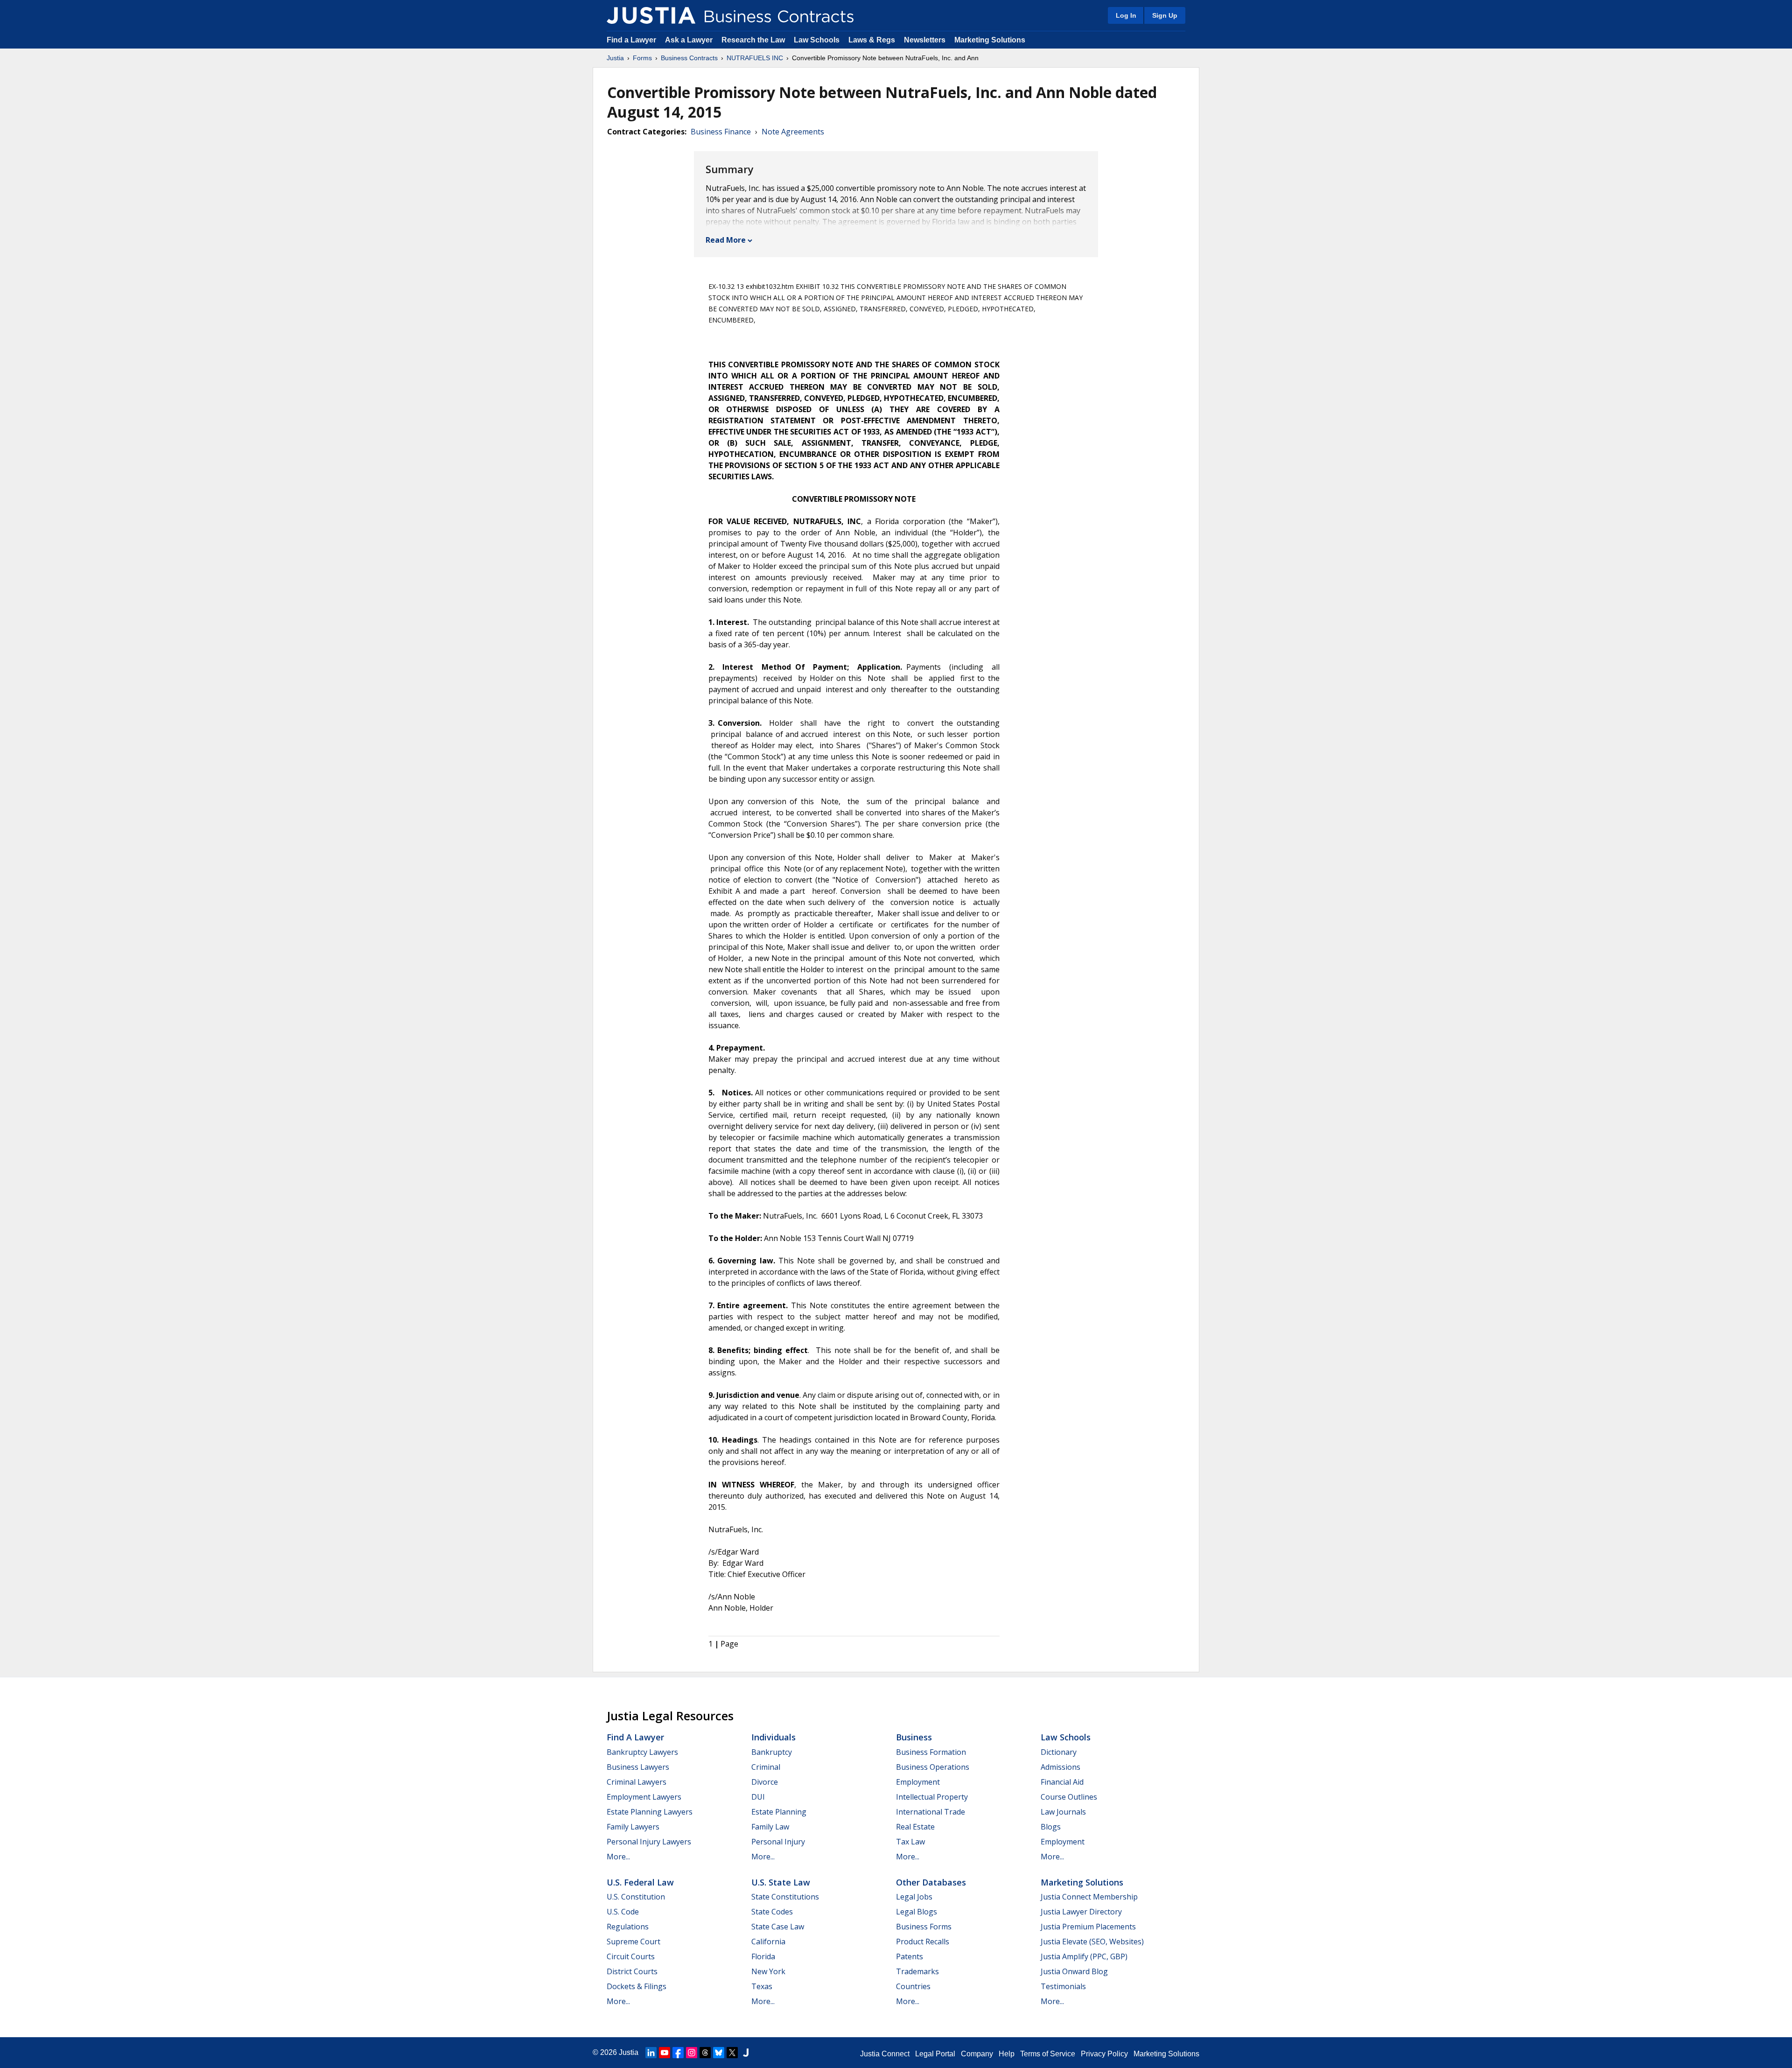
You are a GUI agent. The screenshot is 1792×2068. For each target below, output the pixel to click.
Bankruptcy (772, 1752)
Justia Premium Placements (1088, 1927)
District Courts (632, 1971)
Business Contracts (689, 58)
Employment (918, 1782)
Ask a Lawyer (690, 40)
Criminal (766, 1767)
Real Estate (915, 1827)
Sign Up (1165, 15)
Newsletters (925, 40)
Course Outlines (1069, 1797)
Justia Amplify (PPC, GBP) (1084, 1956)
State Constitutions (785, 1897)
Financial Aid (1062, 1782)
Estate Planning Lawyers (650, 1812)
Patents (910, 1956)
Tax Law (910, 1842)
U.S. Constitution (636, 1897)
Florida (763, 1956)
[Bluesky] (719, 2053)
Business (914, 1737)
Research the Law (753, 40)
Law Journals (1063, 1812)
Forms (642, 58)
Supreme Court (633, 1942)
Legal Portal (935, 2054)
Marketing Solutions (990, 40)
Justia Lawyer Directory (1081, 1912)
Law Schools (817, 40)
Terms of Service (1048, 2054)
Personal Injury (778, 1842)
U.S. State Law (781, 1882)
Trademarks (917, 1971)
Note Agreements (793, 132)
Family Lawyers (633, 1827)
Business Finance (721, 132)
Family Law (770, 1827)
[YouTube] (665, 2053)
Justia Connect (885, 2054)
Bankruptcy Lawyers (642, 1752)
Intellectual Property (932, 1797)
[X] (732, 2053)
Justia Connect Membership (1089, 1897)
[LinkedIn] (651, 2053)
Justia (615, 58)
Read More (726, 240)
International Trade (931, 1812)
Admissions (1060, 1767)
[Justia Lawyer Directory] (746, 2053)
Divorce (765, 1782)
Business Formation (931, 1752)
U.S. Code (623, 1912)
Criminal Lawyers (637, 1782)
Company (977, 2054)
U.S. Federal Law (640, 1882)
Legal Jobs (914, 1897)
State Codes (772, 1912)
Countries (913, 1986)
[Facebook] (678, 2053)
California (768, 1942)
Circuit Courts (631, 1956)
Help (1007, 2054)
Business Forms (924, 1927)
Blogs (1051, 1827)
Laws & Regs (872, 40)
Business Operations (933, 1767)
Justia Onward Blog (1074, 1971)
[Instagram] (692, 2053)
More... (618, 1857)
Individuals (773, 1737)
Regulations (628, 1927)
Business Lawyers (638, 1767)
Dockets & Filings (637, 1986)
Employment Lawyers (644, 1797)
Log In (1126, 15)
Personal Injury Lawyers (649, 1842)
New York (768, 1971)
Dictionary (1059, 1752)
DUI (758, 1797)
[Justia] (651, 15)
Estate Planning (779, 1812)
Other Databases (931, 1882)
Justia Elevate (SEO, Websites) (1092, 1942)
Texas (762, 1986)
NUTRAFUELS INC (755, 58)
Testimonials (1063, 1986)
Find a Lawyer (631, 40)
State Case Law (778, 1927)
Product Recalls (923, 1942)
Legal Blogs (917, 1912)
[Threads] (705, 2053)
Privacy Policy (1104, 2054)
